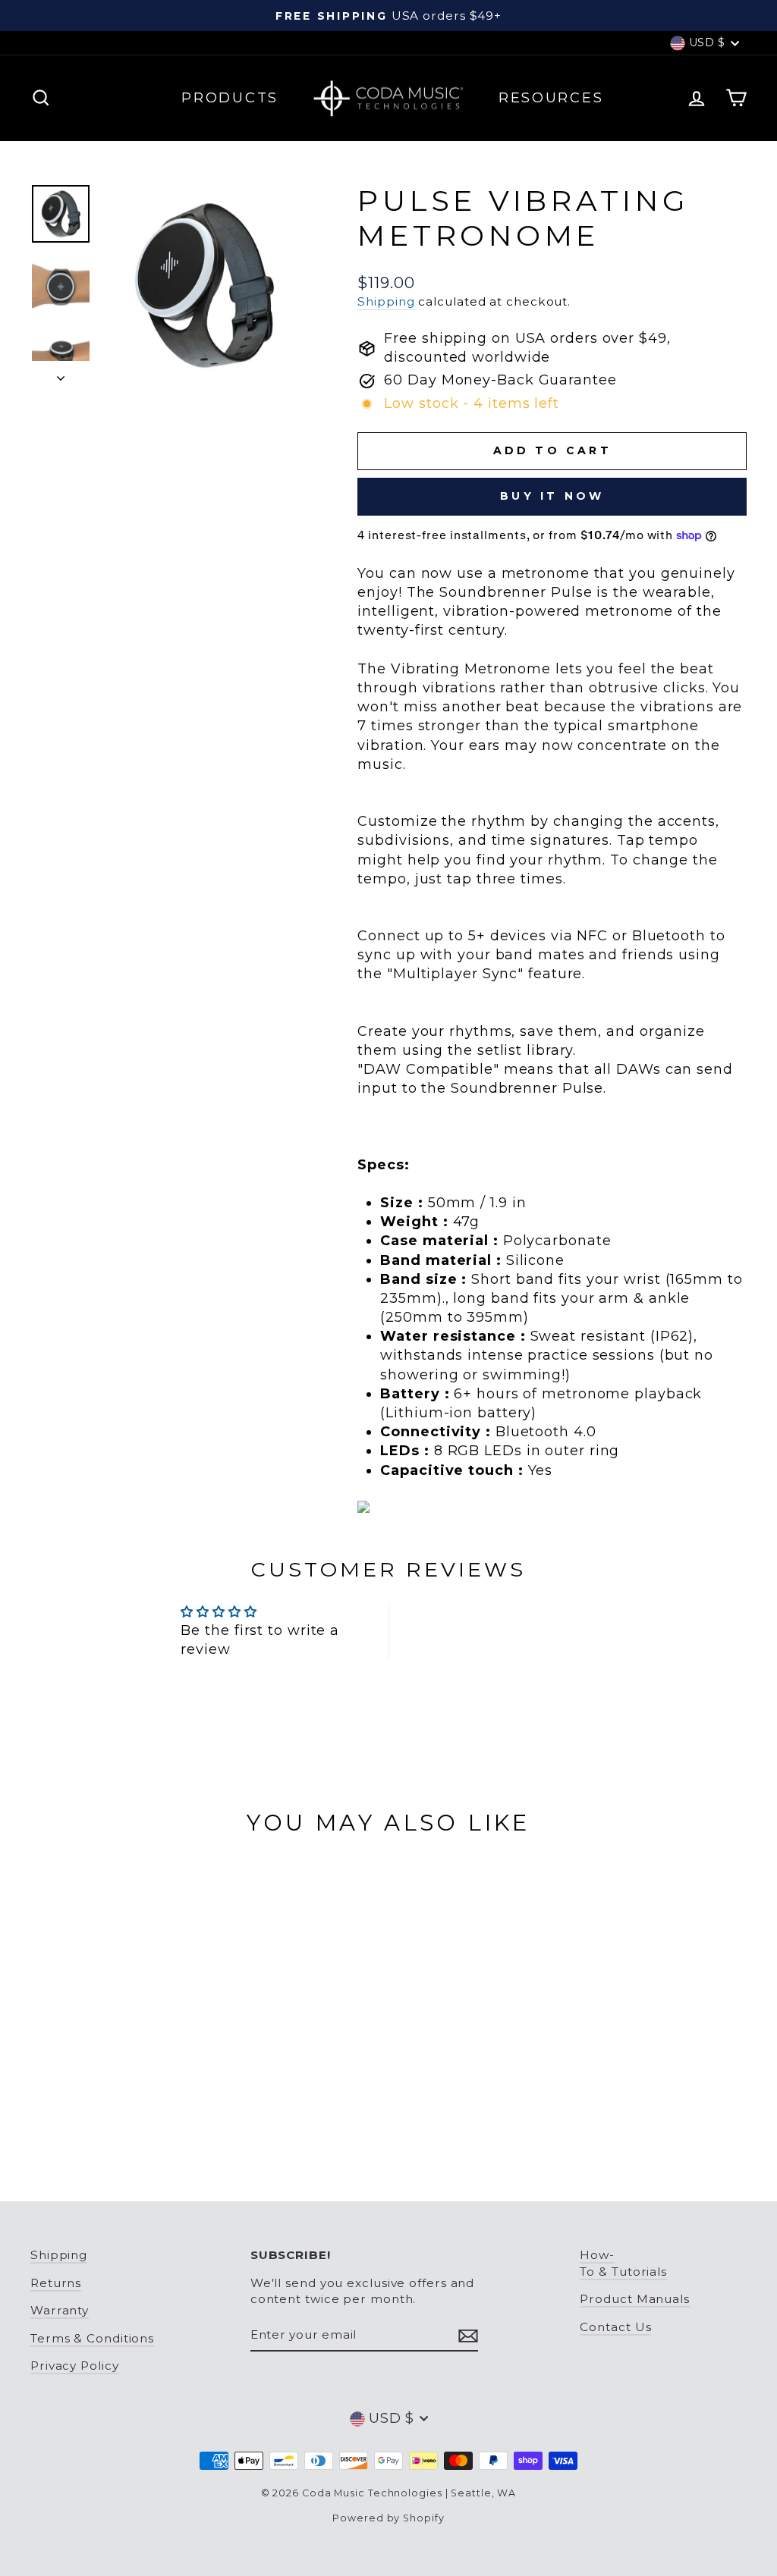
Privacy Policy (75, 2366)
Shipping (386, 301)
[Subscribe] (468, 2335)
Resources (551, 98)
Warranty (60, 2310)
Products (230, 98)
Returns (56, 2283)
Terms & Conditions (92, 2338)
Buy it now (552, 496)
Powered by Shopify (388, 2518)
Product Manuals (635, 2299)
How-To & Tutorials (623, 2263)
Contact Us (615, 2327)
